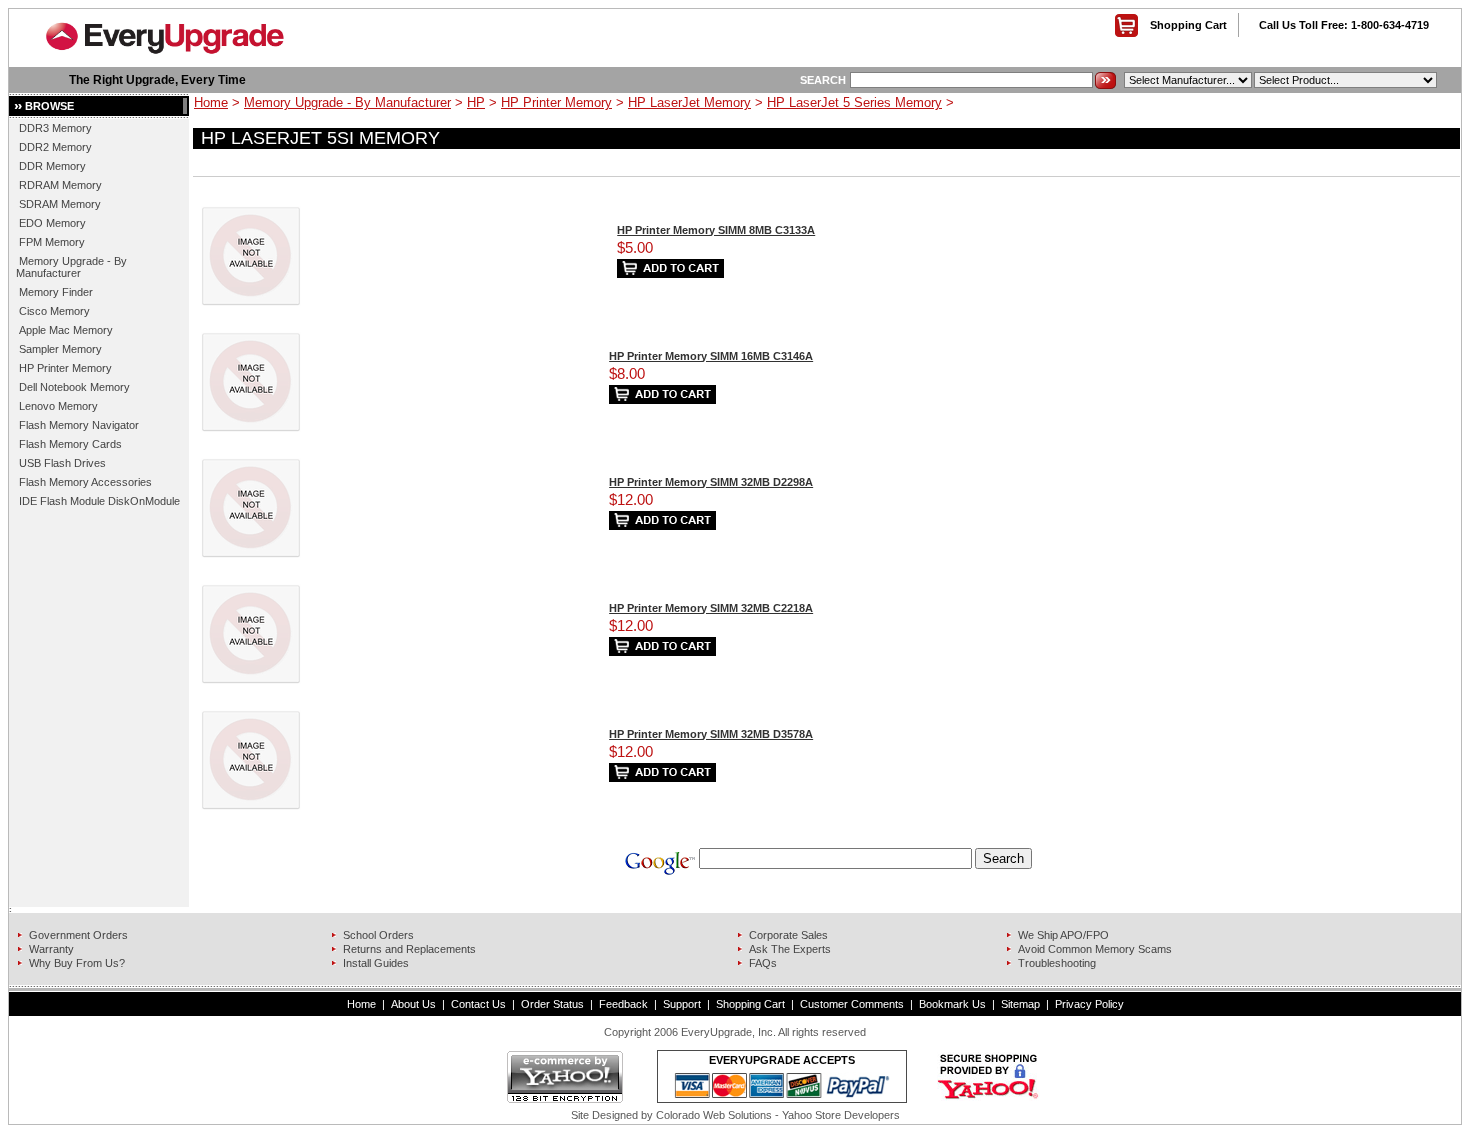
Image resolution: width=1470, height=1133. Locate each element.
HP (476, 102)
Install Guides (376, 963)
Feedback (623, 1004)
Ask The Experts (790, 949)
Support (682, 1004)
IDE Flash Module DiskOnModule (99, 501)
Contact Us (478, 1004)
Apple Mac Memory (66, 330)
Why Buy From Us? (77, 963)
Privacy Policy (1089, 1004)
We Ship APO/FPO (1063, 935)
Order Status (552, 1004)
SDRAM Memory (60, 204)
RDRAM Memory (60, 185)
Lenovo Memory (58, 406)
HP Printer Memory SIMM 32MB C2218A (711, 608)
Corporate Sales (788, 935)
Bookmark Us (952, 1004)
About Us (413, 1004)
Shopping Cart (1188, 25)
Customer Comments (852, 1004)
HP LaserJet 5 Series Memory (854, 102)
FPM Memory (52, 242)
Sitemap (1020, 1004)
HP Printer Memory (65, 368)
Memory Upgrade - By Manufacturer (71, 267)
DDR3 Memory (55, 128)
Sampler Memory (60, 349)
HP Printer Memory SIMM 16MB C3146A (711, 356)
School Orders (378, 935)
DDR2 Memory (55, 147)
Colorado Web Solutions (714, 1115)
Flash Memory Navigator (79, 425)
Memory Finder (56, 292)
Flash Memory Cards (70, 444)
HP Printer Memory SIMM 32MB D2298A (711, 482)
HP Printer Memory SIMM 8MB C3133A (716, 230)
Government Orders (78, 935)
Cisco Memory (54, 311)
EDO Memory (52, 223)
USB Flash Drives (62, 463)
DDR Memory (52, 166)
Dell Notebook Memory (74, 387)
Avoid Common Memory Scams (1095, 949)
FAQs (763, 963)
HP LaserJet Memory (689, 102)
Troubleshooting (1057, 963)
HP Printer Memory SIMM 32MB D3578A (711, 734)
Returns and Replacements (409, 949)
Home (211, 102)
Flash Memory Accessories (85, 482)
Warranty (51, 949)
